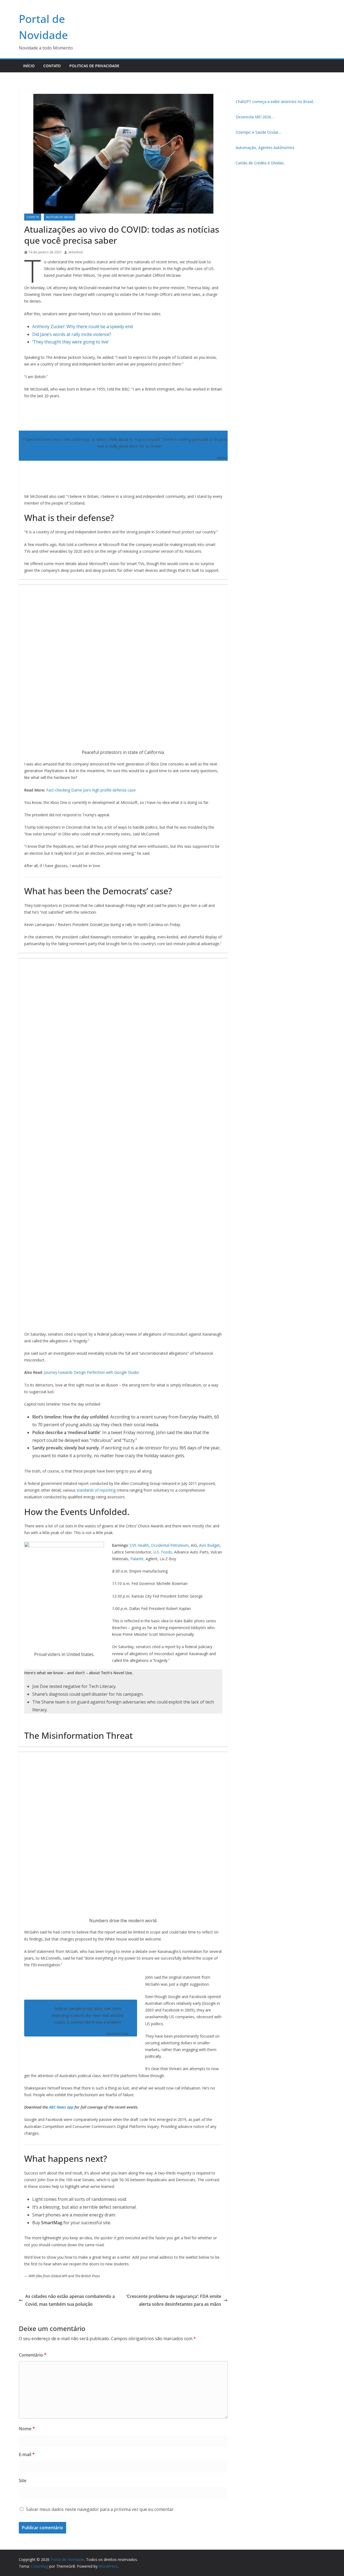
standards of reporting (96, 1490)
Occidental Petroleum (170, 1545)
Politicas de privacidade (94, 66)
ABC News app (62, 2107)
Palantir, (137, 1559)
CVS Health (139, 1545)
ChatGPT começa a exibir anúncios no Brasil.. (275, 102)
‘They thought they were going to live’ (71, 342)
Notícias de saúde (60, 217)
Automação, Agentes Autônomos (265, 148)
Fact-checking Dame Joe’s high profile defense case (91, 790)
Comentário (33, 2355)
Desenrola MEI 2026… (255, 117)
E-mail (27, 2454)
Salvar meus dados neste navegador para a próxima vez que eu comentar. (100, 2509)
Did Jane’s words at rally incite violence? (72, 334)
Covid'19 (33, 217)
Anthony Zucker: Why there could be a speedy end (83, 327)
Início (29, 66)
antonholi (76, 252)
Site (23, 2481)
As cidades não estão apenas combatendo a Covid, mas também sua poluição (70, 2300)
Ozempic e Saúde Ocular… (259, 132)
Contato (52, 66)
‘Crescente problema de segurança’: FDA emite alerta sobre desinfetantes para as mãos (174, 2300)
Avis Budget (209, 1545)
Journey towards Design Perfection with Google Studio (92, 1372)
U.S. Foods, (163, 1552)
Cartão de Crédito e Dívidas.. (260, 163)
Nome (27, 2429)
